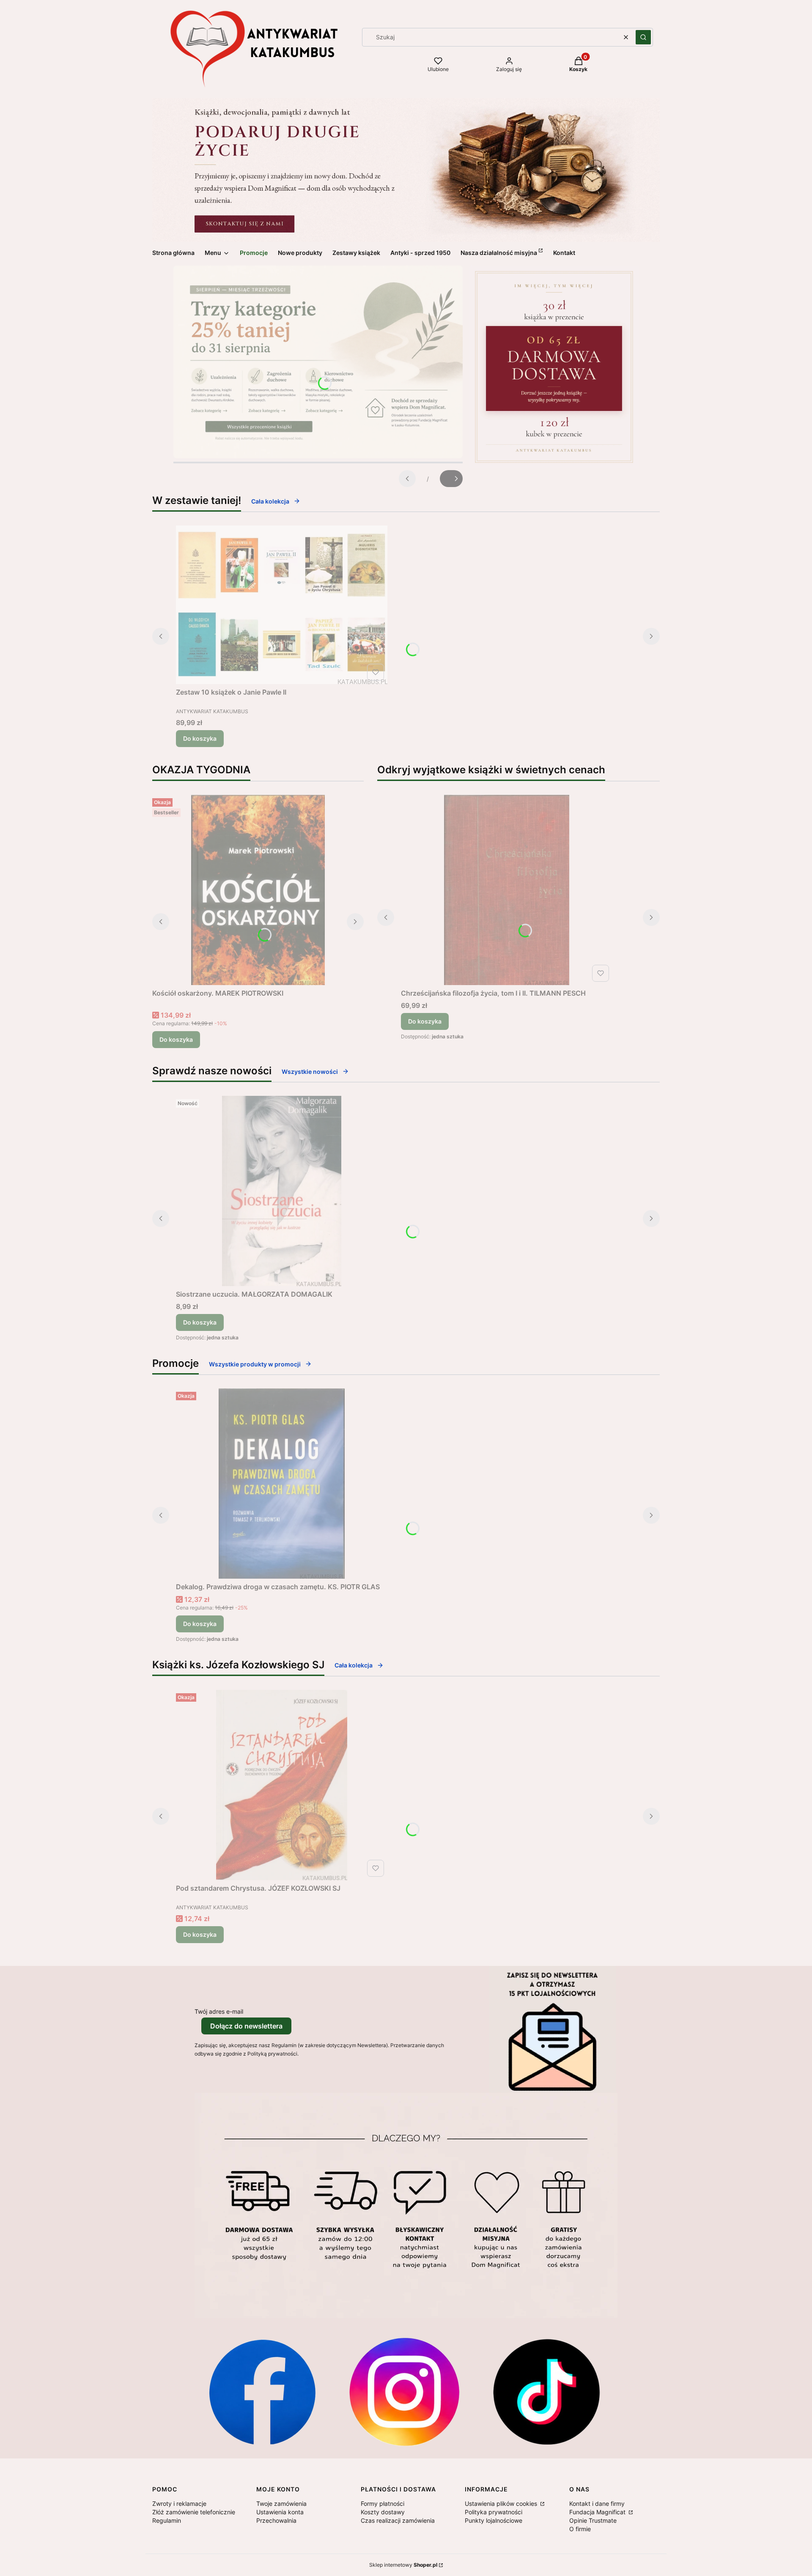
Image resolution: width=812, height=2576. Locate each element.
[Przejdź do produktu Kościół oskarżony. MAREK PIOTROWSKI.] (258, 890)
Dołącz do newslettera (246, 2026)
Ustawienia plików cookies (502, 2503)
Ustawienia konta (280, 2512)
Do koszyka (200, 738)
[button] (643, 37)
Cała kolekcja (270, 501)
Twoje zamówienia (281, 2503)
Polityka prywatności (494, 2512)
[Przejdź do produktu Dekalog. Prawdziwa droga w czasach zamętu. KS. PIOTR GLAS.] (282, 1484)
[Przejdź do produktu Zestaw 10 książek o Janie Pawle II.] (282, 605)
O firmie (580, 2529)
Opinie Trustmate (593, 2520)
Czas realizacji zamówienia (398, 2520)
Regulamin (167, 2520)
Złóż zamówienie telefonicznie (194, 2512)
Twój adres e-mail (219, 2011)
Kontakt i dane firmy (597, 2503)
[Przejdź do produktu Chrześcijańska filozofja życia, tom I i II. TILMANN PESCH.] (507, 890)
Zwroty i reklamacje (179, 2503)
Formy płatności (383, 2503)
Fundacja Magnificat (598, 2512)
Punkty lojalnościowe (494, 2520)
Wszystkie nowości (310, 1072)
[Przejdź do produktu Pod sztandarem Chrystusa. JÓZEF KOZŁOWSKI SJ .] (282, 1785)
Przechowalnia (276, 2520)
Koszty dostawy (383, 2512)
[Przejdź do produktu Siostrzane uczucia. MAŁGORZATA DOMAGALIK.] (282, 1191)
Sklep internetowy (403, 2565)
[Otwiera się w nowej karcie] (262, 2392)
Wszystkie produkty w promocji (255, 1364)
